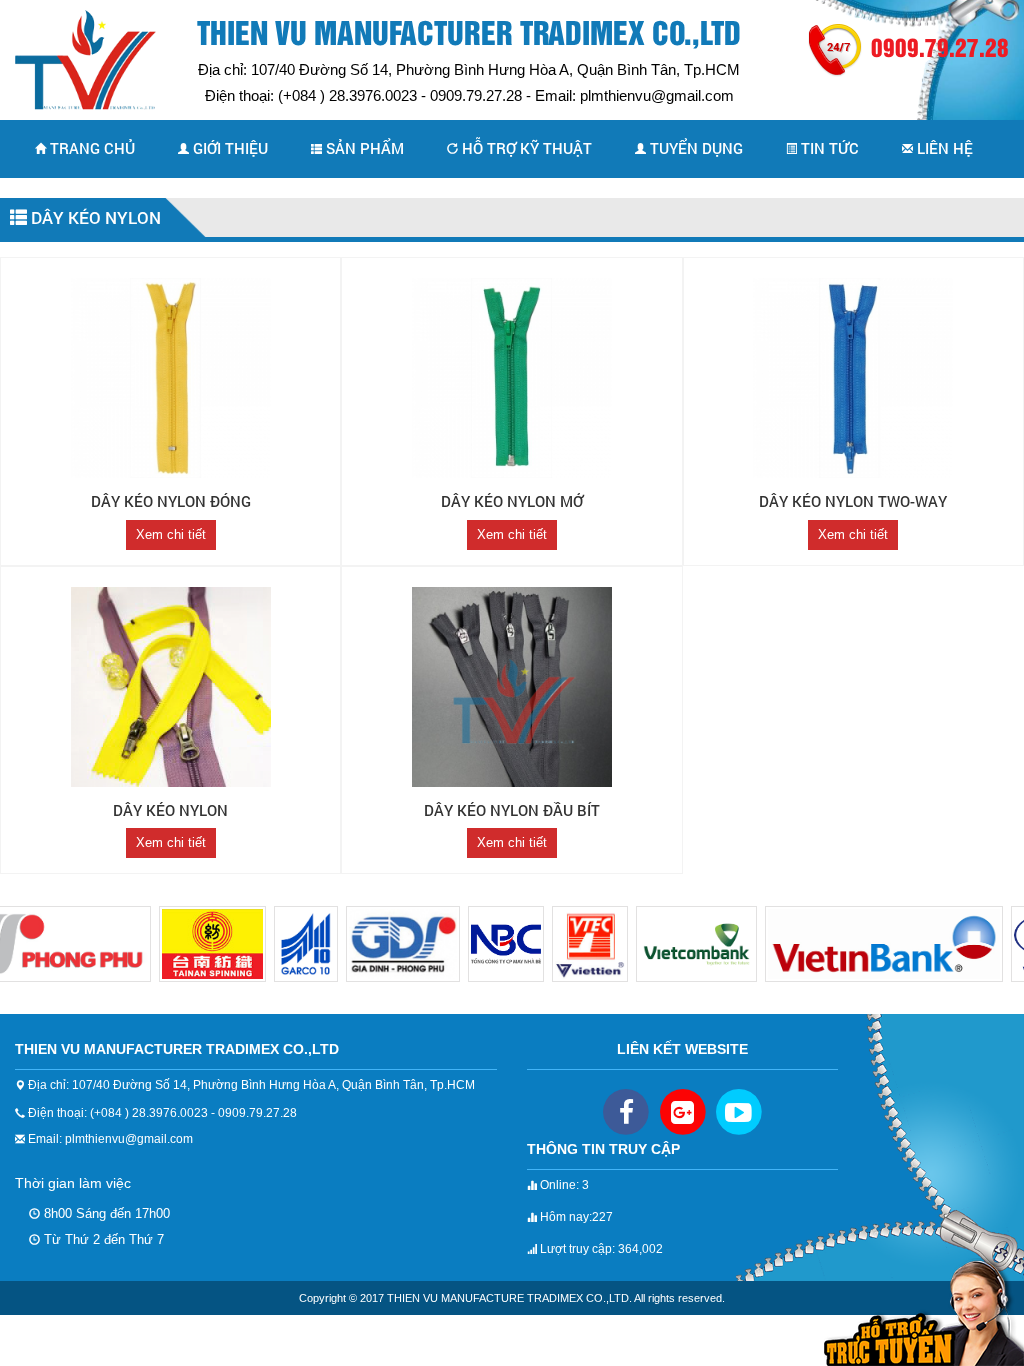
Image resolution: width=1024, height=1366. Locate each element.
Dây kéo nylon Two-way (853, 501)
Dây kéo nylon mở (512, 501)
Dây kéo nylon (94, 217)
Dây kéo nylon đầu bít (512, 810)
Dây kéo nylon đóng (171, 501)
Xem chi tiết (171, 534)
